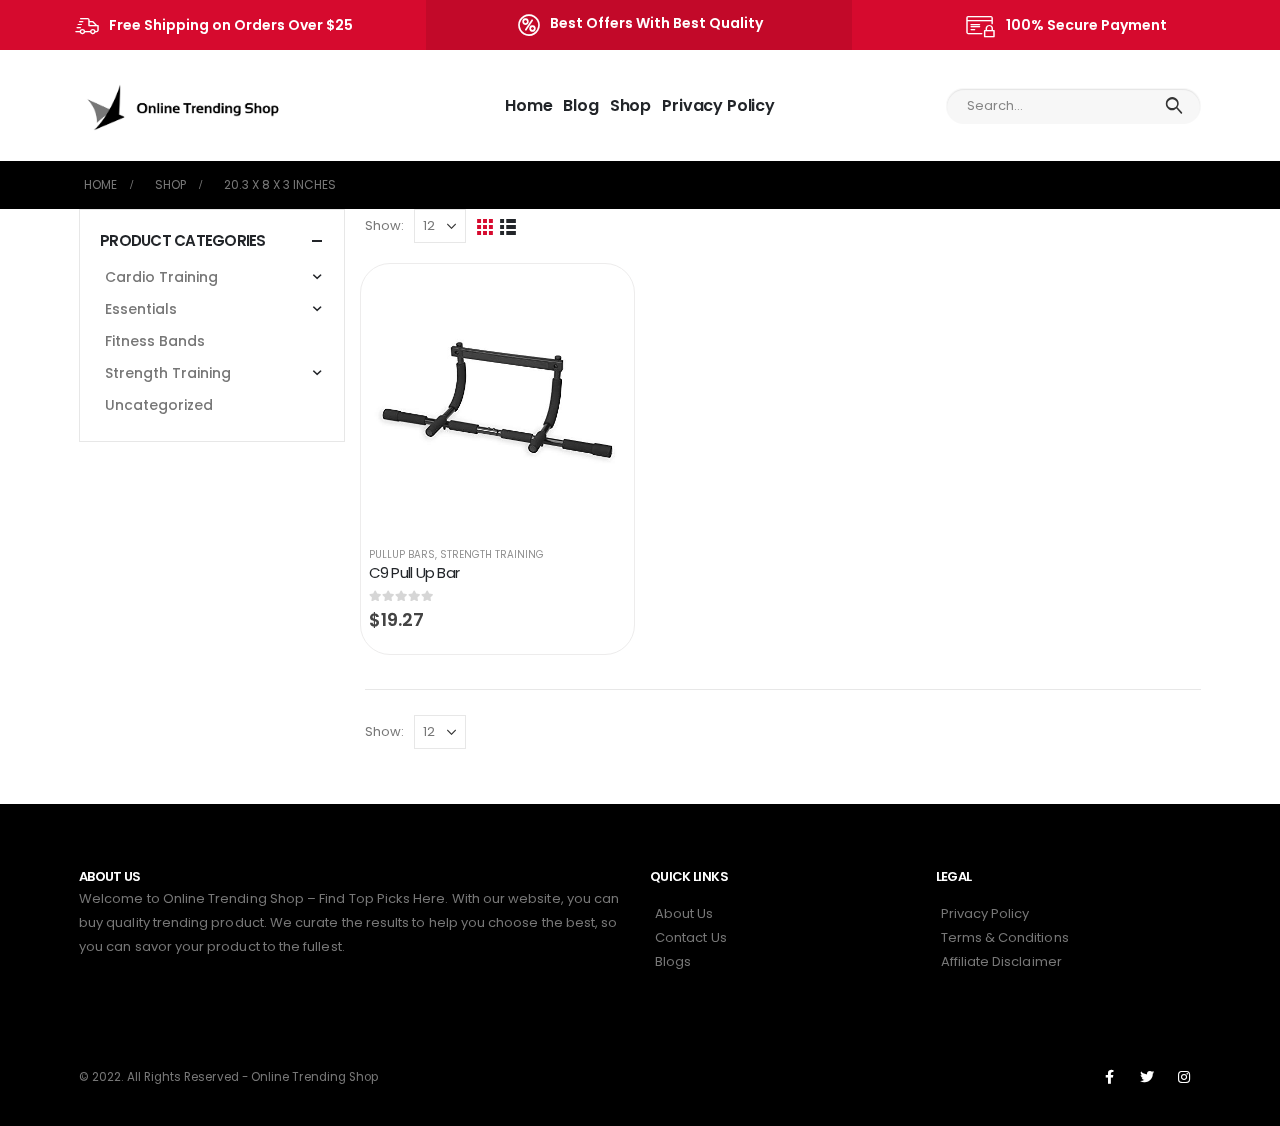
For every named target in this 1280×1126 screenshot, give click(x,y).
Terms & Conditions (1005, 937)
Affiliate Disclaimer (1001, 961)
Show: (384, 225)
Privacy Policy (718, 105)
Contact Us (691, 937)
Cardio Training (161, 277)
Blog (580, 105)
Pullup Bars (402, 554)
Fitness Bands (155, 341)
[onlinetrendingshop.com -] (184, 105)
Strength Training (492, 554)
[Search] (1173, 106)
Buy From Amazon (592, 298)
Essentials (141, 309)
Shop (630, 105)
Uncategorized (159, 405)
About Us (684, 913)
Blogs (673, 961)
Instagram (1184, 1077)
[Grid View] (485, 226)
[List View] (508, 226)
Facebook (1110, 1077)
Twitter (1147, 1077)
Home (528, 105)
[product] (497, 400)
